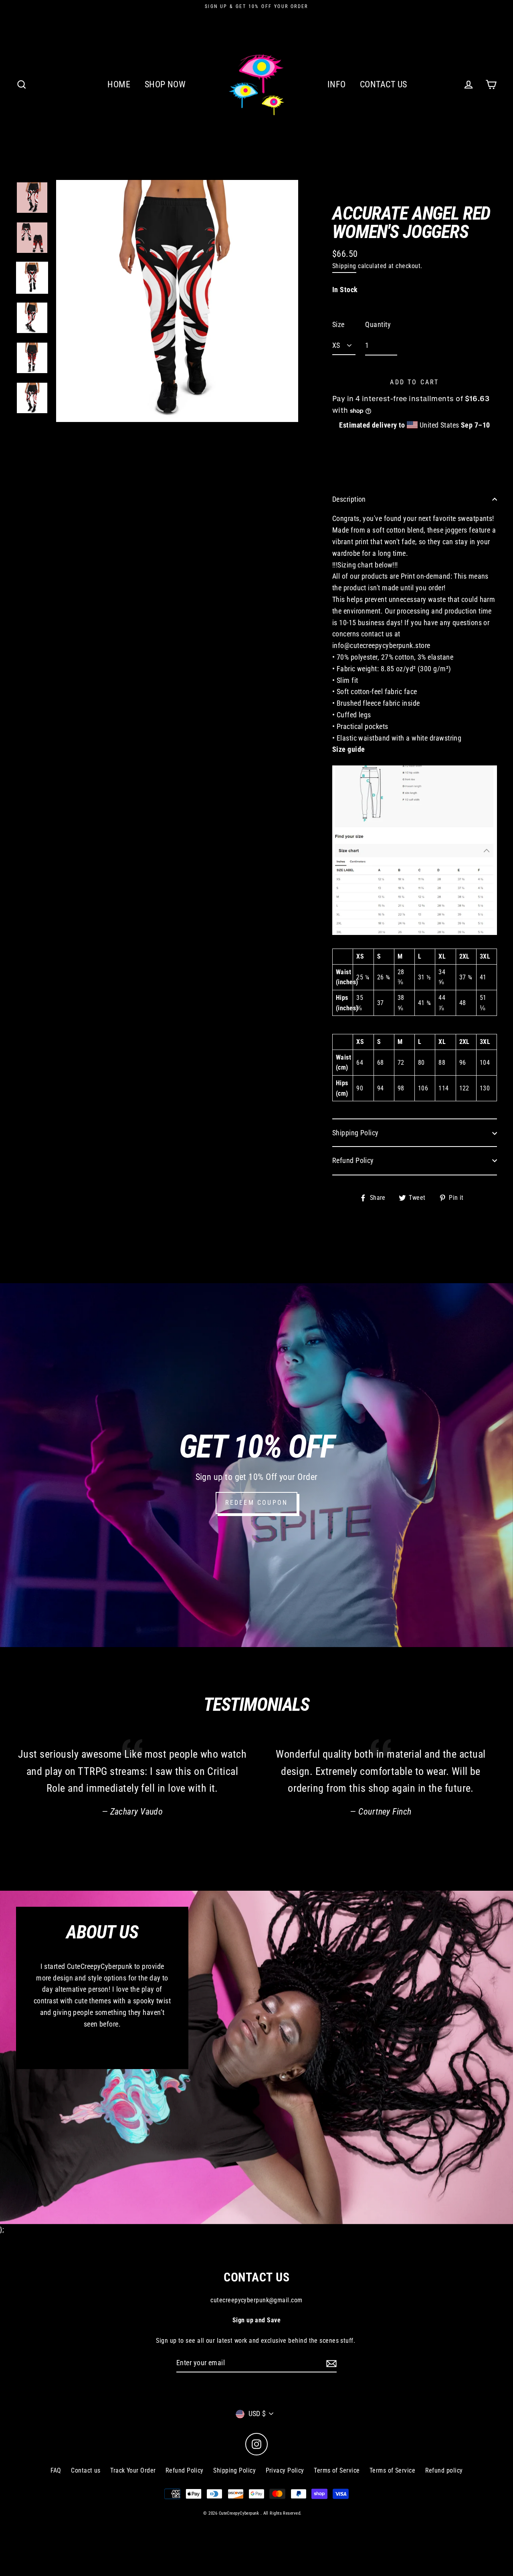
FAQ (56, 2470)
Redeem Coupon (257, 1503)
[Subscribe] (330, 2363)
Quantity (378, 324)
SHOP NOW (165, 84)
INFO (337, 84)
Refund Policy (353, 1160)
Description (349, 499)
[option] (32, 198)
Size (338, 324)
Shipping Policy (355, 1133)
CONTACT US (384, 84)
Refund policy (444, 2470)
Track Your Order (133, 2470)
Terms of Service (337, 2470)
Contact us (86, 2470)
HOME (119, 84)
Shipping (344, 266)
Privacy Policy (285, 2470)
